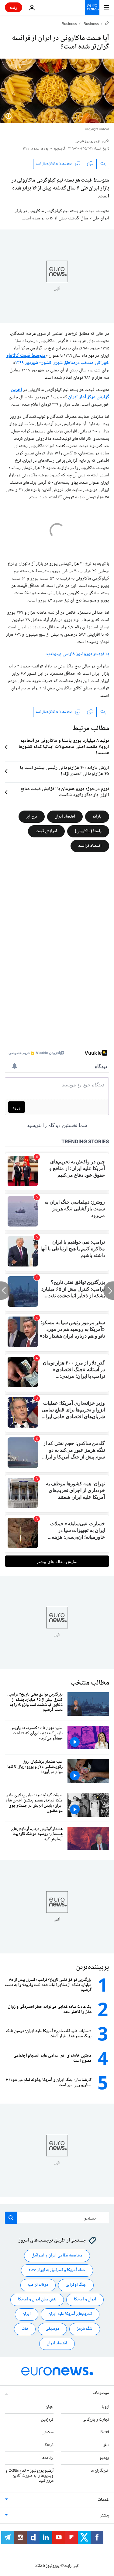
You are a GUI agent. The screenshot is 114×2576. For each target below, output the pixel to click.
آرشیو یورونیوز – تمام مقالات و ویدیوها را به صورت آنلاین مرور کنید (29, 2476)
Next (105, 2432)
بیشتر (105, 2516)
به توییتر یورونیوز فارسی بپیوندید (77, 654)
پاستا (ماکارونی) (88, 831)
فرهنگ (48, 2445)
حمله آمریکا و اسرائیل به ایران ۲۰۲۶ (57, 2270)
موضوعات (101, 2393)
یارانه (97, 817)
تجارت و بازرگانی (96, 2419)
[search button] (11, 2218)
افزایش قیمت (46, 831)
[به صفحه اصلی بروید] (92, 7)
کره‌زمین (47, 2419)
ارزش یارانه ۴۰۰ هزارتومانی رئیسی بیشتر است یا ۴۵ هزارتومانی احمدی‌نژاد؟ (64, 771)
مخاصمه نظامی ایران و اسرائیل (57, 2256)
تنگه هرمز (85, 2329)
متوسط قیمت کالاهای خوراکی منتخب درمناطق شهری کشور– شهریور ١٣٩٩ (57, 359)
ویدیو (104, 2458)
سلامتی (48, 2432)
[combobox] (57, 2218)
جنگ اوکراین (76, 2285)
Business (91, 24)
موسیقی (52, 2329)
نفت (25, 2329)
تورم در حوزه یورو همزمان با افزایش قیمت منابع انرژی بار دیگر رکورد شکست (65, 792)
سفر (106, 2445)
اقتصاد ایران (65, 817)
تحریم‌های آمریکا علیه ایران (70, 2314)
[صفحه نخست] (107, 24)
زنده (14, 7)
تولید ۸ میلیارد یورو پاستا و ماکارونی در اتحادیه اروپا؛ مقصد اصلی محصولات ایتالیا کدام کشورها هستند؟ (64, 747)
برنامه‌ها (47, 2458)
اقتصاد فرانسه (90, 846)
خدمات (103, 2500)
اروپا (105, 2407)
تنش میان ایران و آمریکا (37, 2300)
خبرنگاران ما (100, 2471)
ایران (27, 2314)
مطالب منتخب (90, 1683)
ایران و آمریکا (85, 2300)
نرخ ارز (32, 817)
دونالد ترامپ (38, 2285)
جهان (50, 2407)
